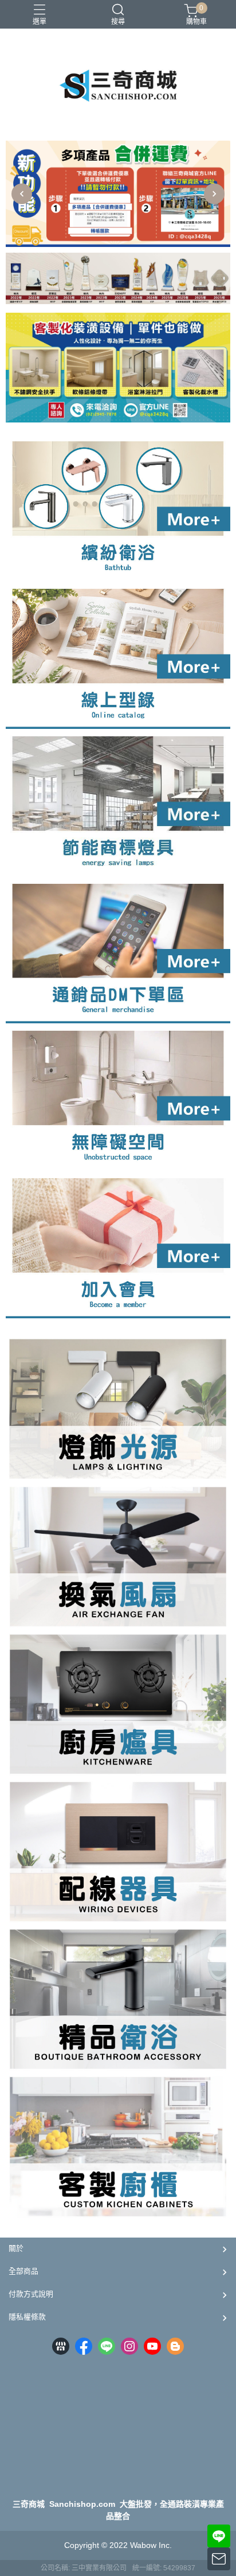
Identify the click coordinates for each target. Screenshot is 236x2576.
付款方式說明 (31, 2294)
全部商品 (23, 2271)
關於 (16, 2248)
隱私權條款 (27, 2317)
